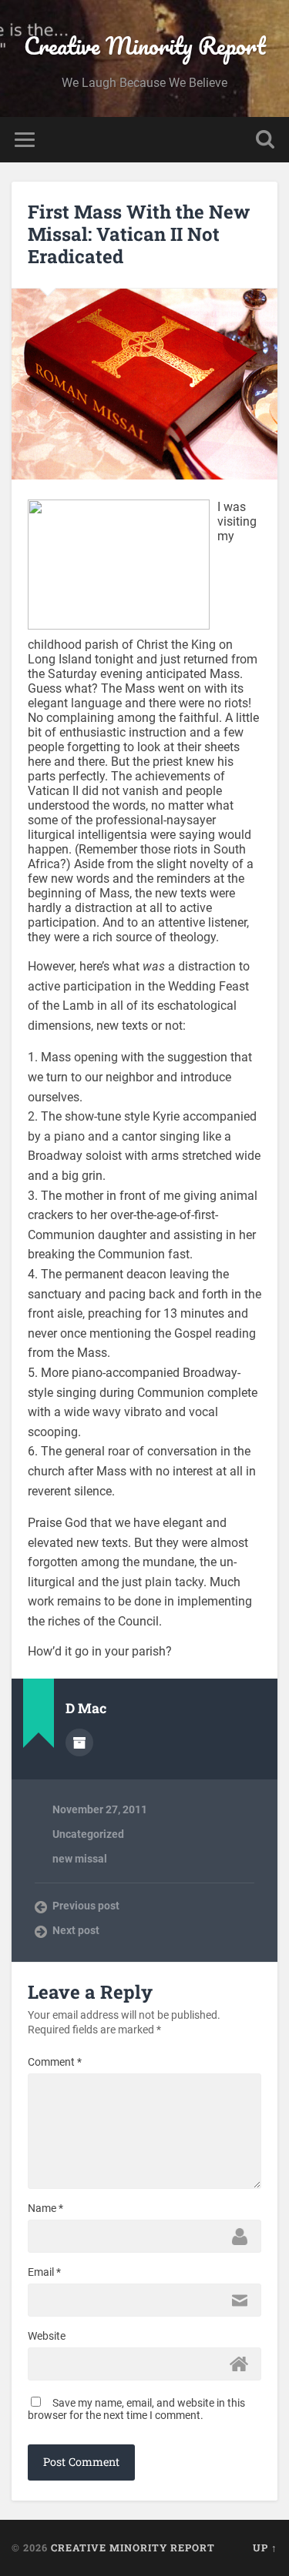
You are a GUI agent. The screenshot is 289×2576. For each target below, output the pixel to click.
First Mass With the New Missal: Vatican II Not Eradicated (139, 234)
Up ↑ (265, 2548)
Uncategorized (88, 1834)
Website (47, 2336)
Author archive (79, 1742)
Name (45, 2208)
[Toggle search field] (265, 140)
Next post (76, 1930)
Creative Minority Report (145, 46)
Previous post (86, 1906)
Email (44, 2272)
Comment (55, 2062)
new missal (80, 1859)
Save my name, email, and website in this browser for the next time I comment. (136, 2409)
